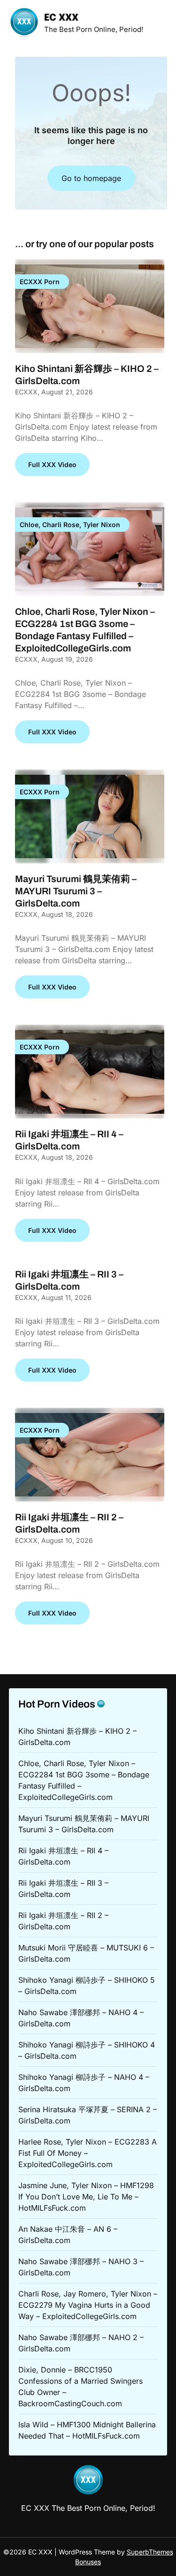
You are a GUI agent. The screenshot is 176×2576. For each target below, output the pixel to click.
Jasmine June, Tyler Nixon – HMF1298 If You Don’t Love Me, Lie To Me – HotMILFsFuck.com (86, 2197)
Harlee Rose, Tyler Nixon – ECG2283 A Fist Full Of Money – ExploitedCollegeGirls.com (88, 2153)
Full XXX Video (52, 465)
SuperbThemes (150, 2552)
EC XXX (61, 18)
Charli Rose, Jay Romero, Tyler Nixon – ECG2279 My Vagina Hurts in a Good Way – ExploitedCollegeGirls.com (88, 2305)
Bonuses (88, 2562)
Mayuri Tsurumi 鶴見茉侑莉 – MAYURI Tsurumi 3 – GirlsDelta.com (76, 891)
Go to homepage (91, 178)
